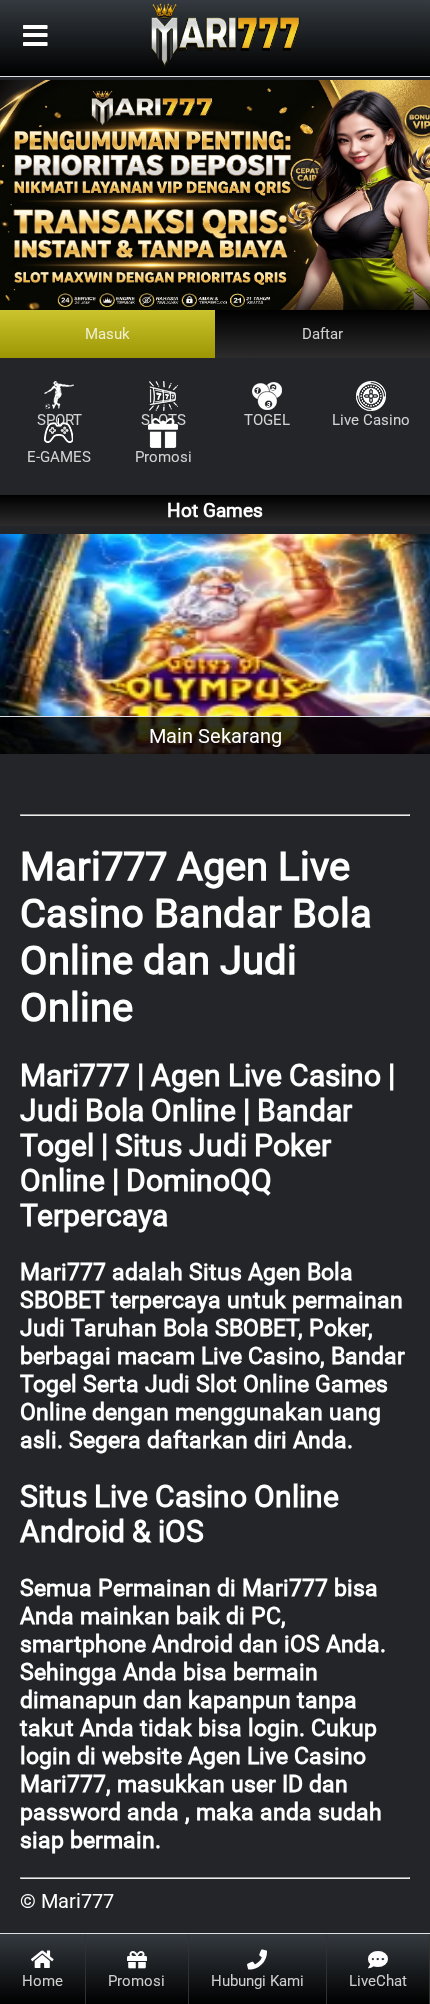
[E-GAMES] (59, 422)
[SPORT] (59, 385)
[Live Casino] (371, 385)
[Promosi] (163, 422)
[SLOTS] (163, 385)
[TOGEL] (267, 385)
